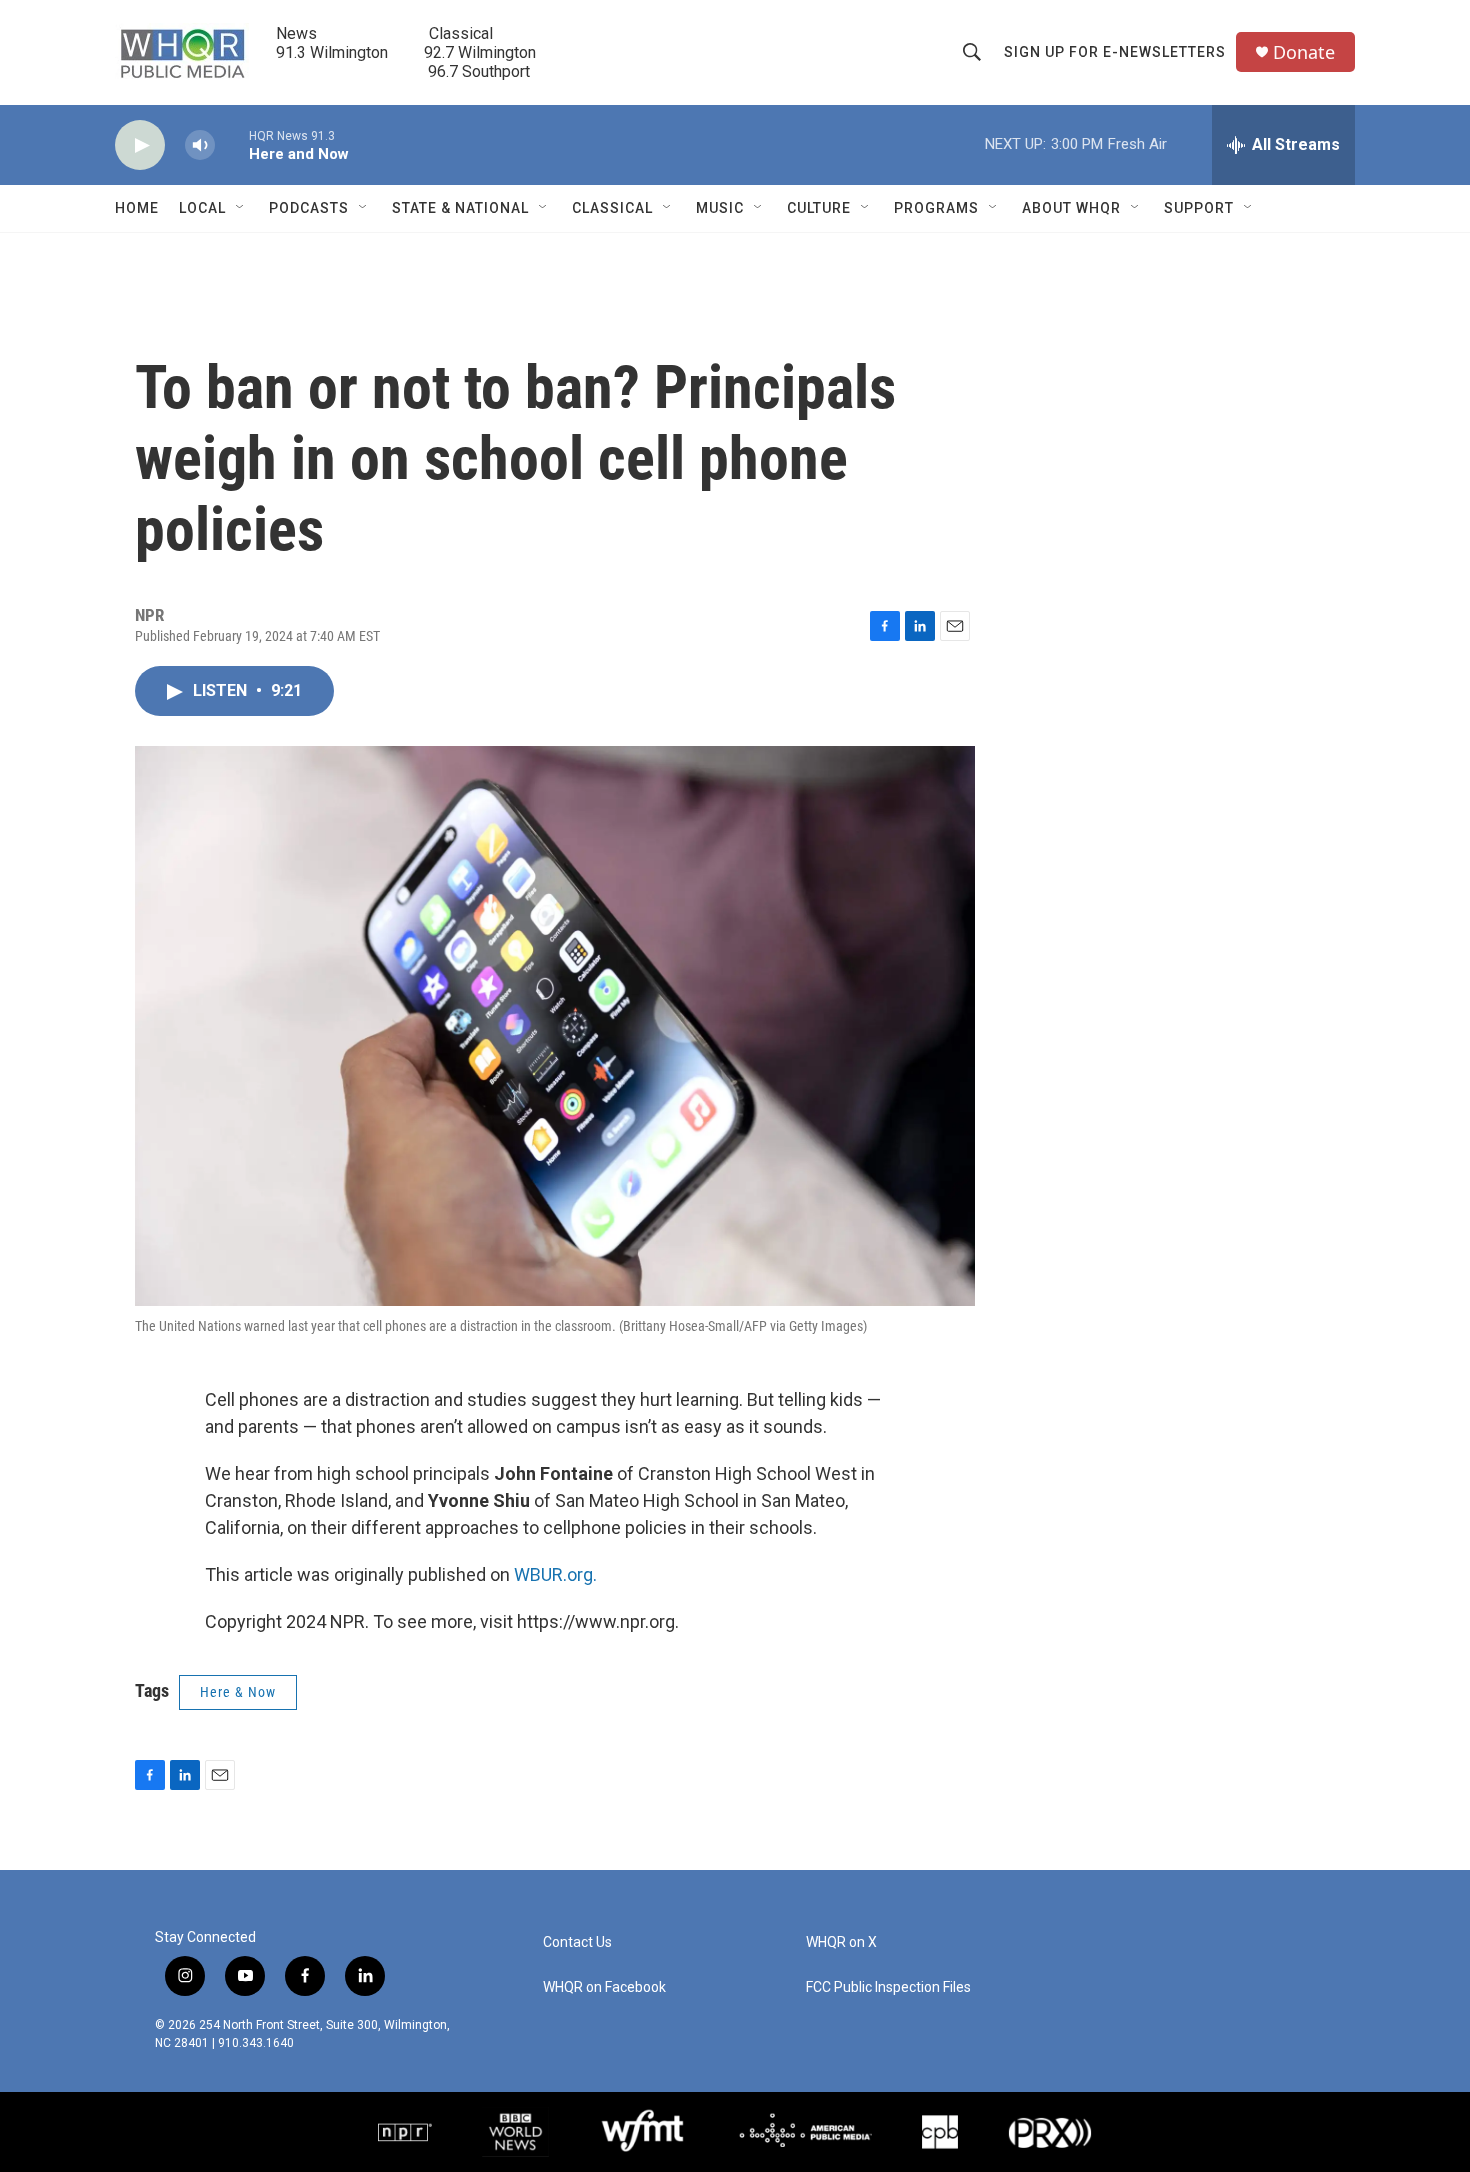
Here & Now (238, 1692)
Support (1199, 208)
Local (202, 208)
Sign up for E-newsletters (1115, 52)
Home (137, 208)
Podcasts (309, 208)
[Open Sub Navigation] (241, 208)
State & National (460, 208)
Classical (612, 208)
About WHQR (1071, 208)
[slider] (232, 144)
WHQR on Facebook (604, 1987)
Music (720, 208)
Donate (1304, 52)
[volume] (200, 145)
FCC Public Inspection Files (888, 1987)
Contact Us (577, 1942)
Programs (936, 208)
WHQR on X (841, 1942)
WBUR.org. (555, 1574)
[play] (140, 145)
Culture (819, 208)
